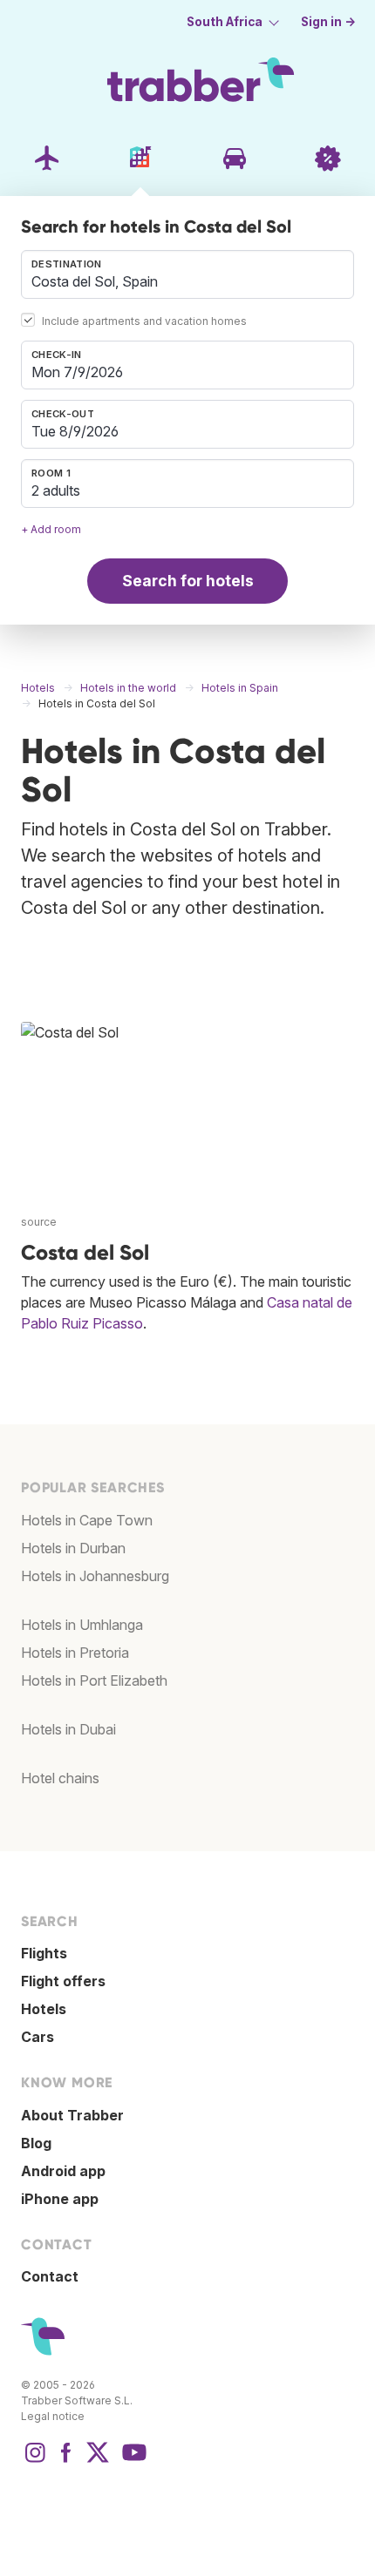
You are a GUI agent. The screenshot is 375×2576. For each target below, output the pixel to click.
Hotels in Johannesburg (95, 1576)
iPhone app (60, 2199)
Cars (37, 2037)
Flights (44, 1953)
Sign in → (328, 22)
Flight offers (63, 1981)
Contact (50, 2276)
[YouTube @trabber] (132, 2461)
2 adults (56, 490)
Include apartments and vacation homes (144, 321)
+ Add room (51, 529)
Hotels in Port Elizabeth (94, 1680)
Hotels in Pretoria (75, 1653)
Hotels (44, 2009)
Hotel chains (60, 1778)
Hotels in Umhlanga (82, 1625)
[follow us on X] (98, 2461)
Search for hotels (188, 581)
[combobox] (187, 274)
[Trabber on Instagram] (35, 2461)
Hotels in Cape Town (87, 1520)
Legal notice (53, 2416)
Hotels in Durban (73, 1548)
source (39, 1222)
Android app (63, 2171)
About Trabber (72, 2115)
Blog (36, 2143)
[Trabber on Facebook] (66, 2461)
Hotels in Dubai (68, 1729)
